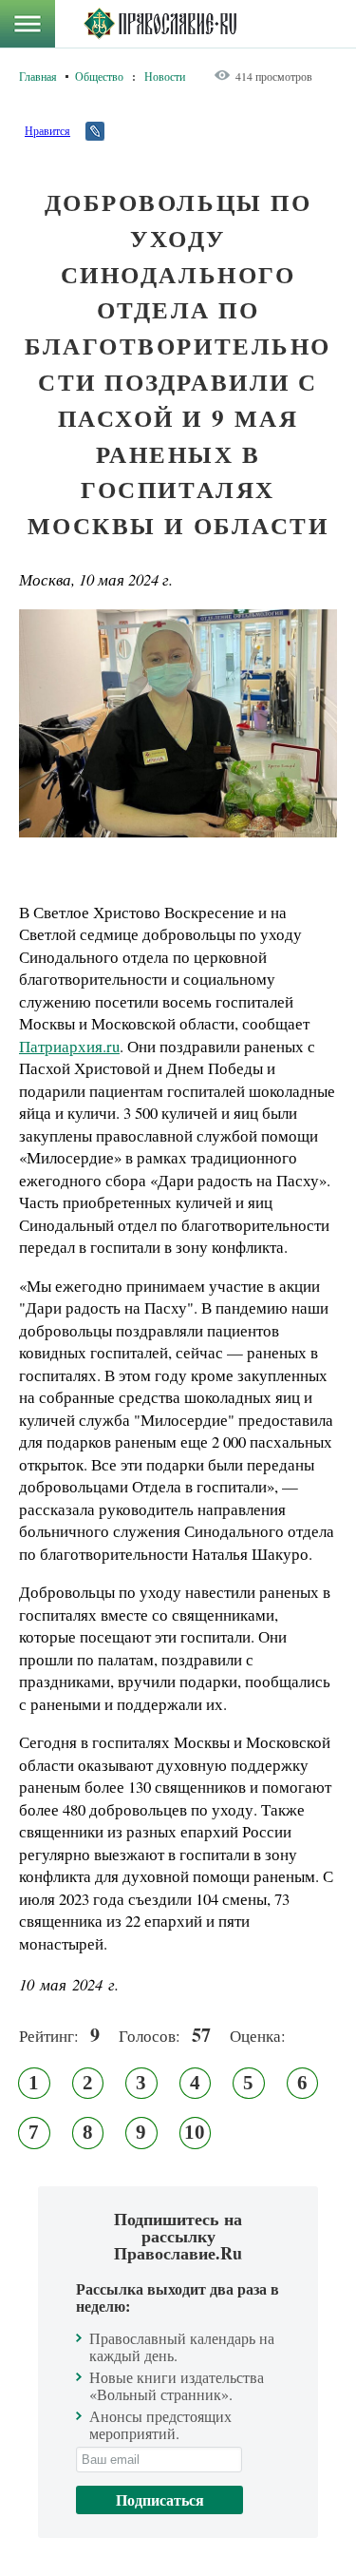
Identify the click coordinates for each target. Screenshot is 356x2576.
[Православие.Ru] (160, 24)
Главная (38, 76)
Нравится (47, 130)
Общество (99, 76)
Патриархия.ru (69, 1046)
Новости (165, 76)
